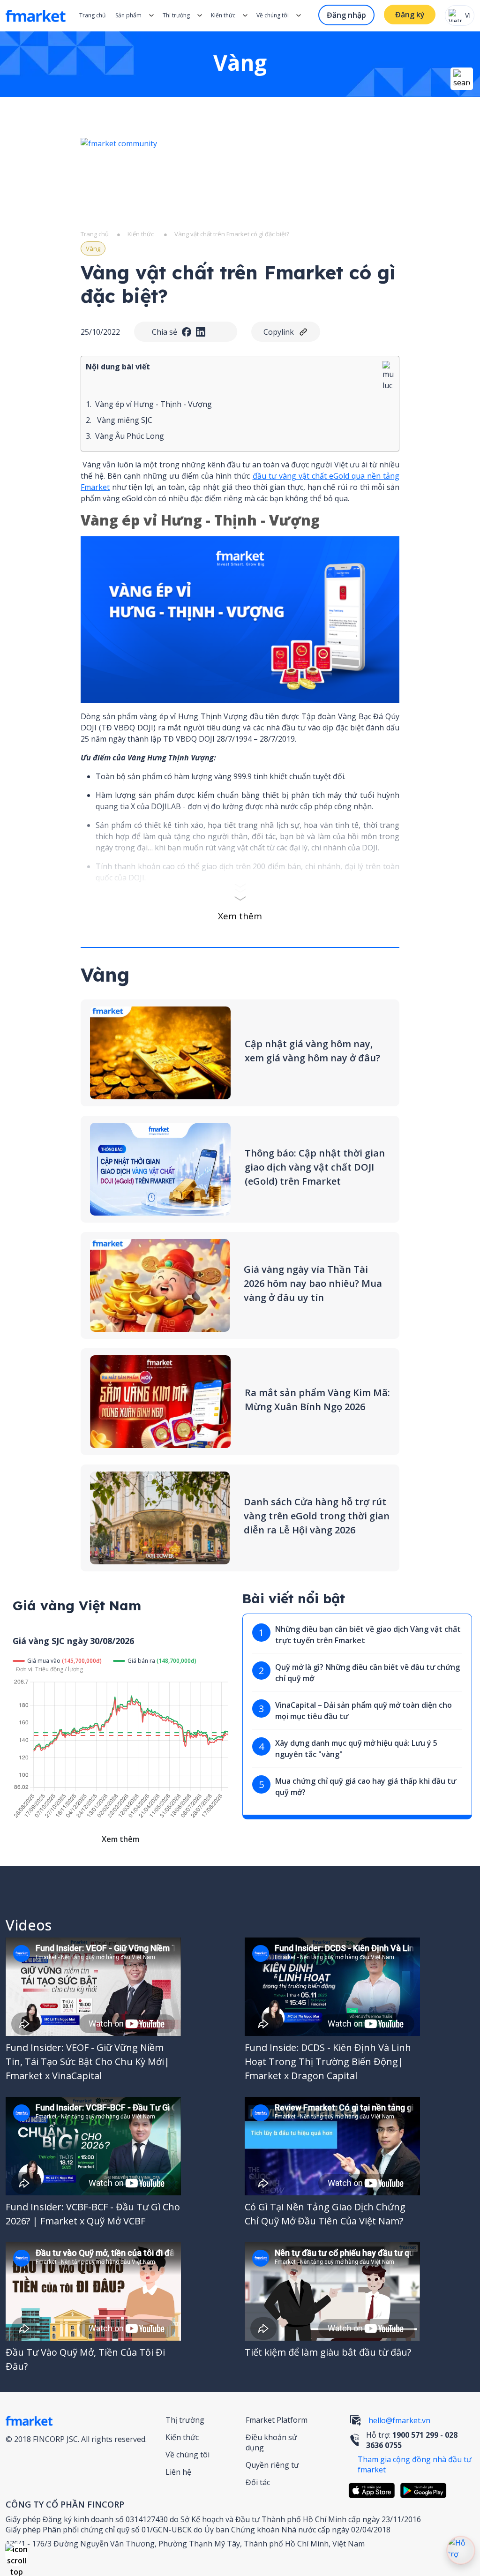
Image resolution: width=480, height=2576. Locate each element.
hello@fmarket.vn (399, 2420)
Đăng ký (410, 15)
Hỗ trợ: (412, 2440)
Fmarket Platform (277, 2420)
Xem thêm (240, 916)
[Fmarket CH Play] (426, 2490)
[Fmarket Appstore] (374, 2490)
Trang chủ (92, 15)
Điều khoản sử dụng (271, 2442)
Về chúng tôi (187, 2455)
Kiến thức (223, 15)
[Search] (462, 79)
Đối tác (258, 2482)
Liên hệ (178, 2472)
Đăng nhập (346, 15)
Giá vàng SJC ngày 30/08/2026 (73, 1641)
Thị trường (185, 2420)
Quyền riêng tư (272, 2465)
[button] (16, 2555)
